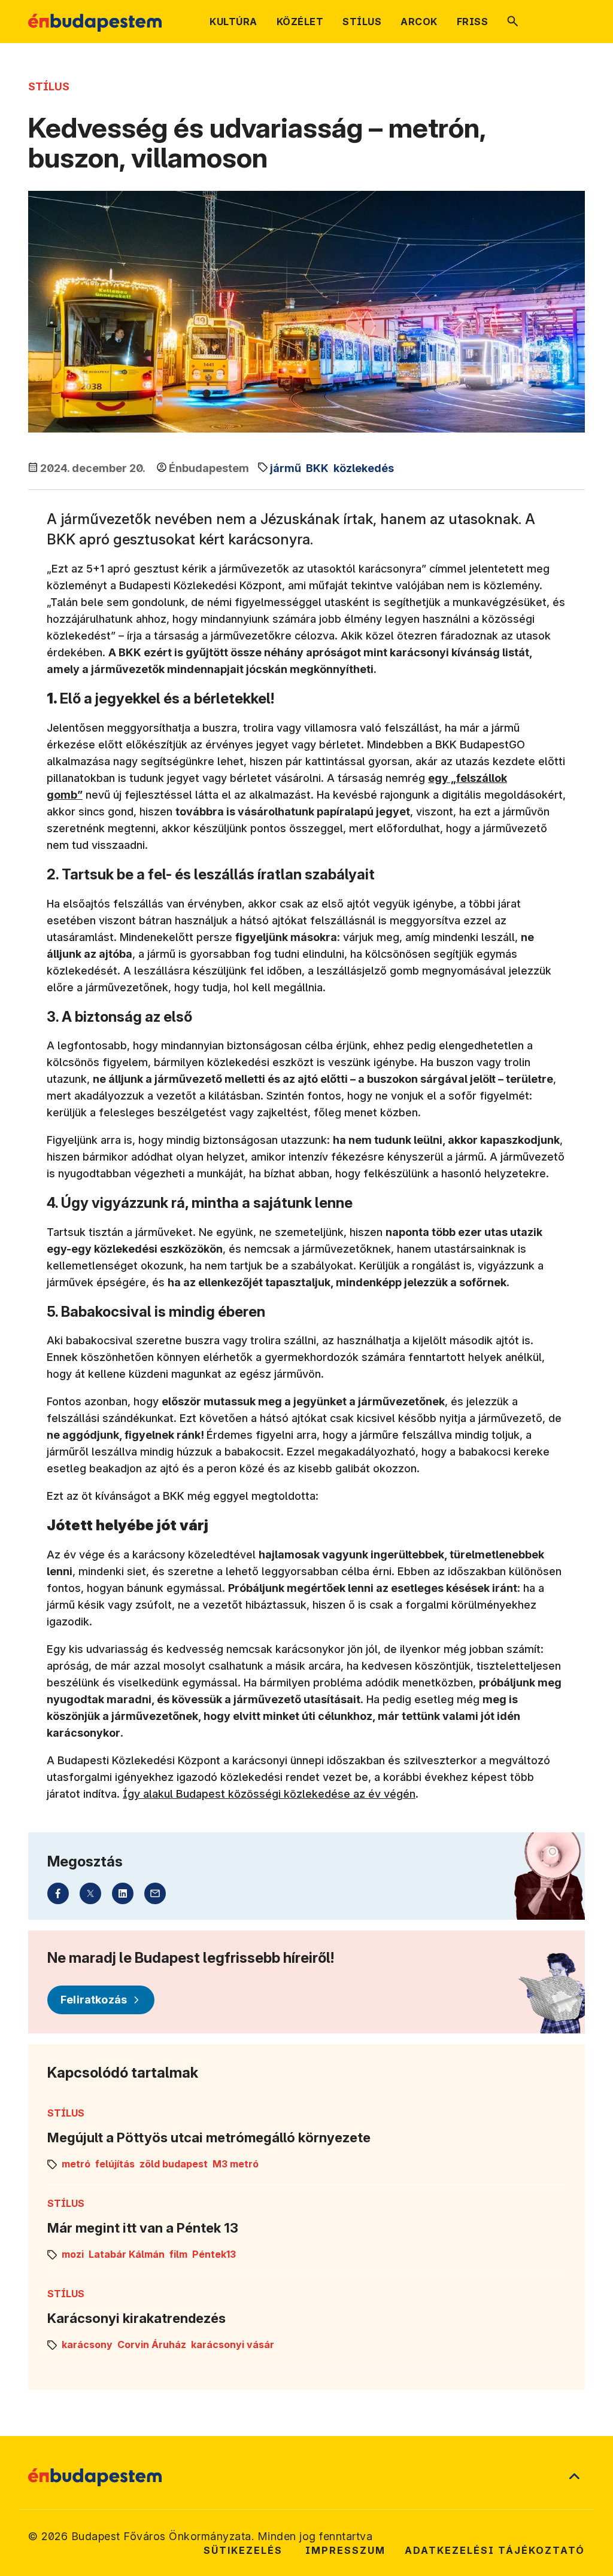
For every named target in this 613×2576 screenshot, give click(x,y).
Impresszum (345, 2550)
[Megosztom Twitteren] (90, 1893)
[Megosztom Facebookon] (58, 1893)
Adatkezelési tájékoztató (495, 2550)
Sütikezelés (243, 2550)
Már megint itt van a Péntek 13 (143, 2228)
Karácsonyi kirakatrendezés (136, 2318)
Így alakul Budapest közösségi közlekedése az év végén (269, 1794)
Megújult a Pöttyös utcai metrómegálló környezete (209, 2137)
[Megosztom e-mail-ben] (155, 1893)
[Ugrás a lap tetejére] (574, 2477)
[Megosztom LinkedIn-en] (123, 1893)
